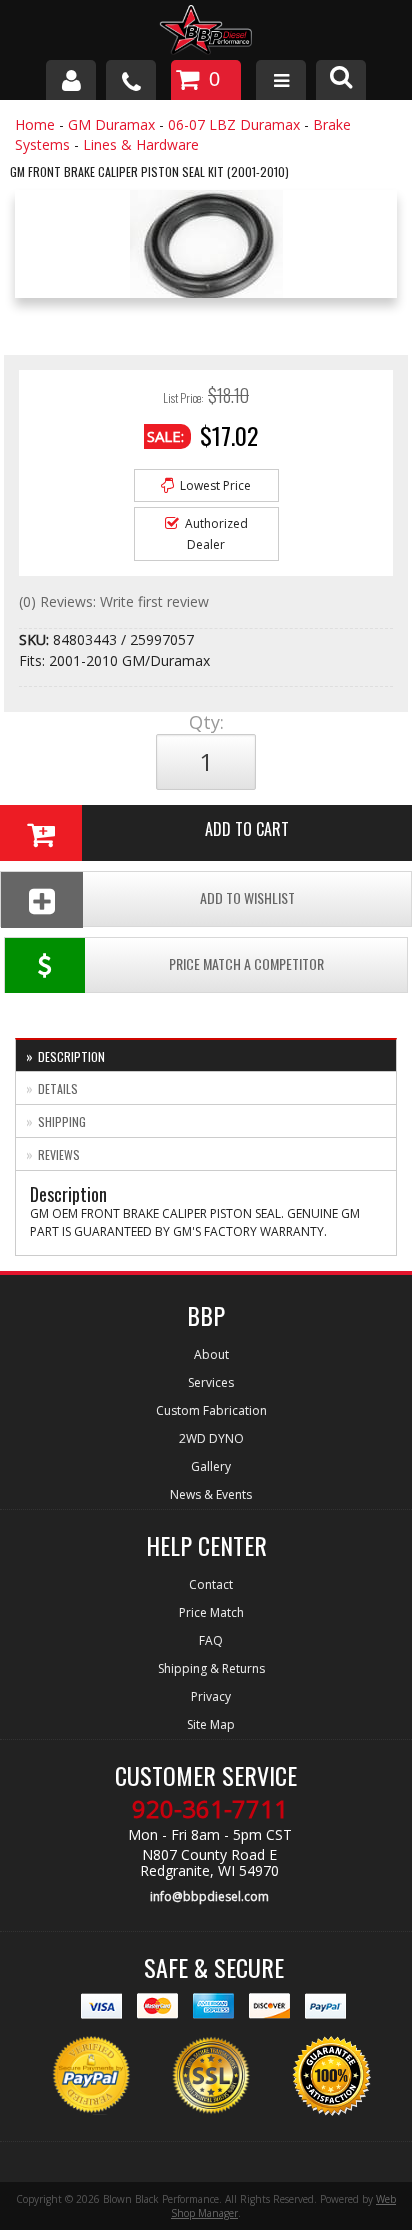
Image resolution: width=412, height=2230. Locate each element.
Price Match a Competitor (246, 963)
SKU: (36, 639)
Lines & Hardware (141, 144)
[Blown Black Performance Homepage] (206, 32)
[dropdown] (281, 80)
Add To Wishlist (247, 897)
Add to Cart (247, 829)
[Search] (341, 80)
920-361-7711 (210, 1809)
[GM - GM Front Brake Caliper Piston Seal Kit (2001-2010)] (206, 249)
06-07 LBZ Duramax (234, 124)
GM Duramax (111, 124)
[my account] (71, 80)
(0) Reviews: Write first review (114, 601)
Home (35, 124)
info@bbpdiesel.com (209, 1896)
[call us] (131, 80)
